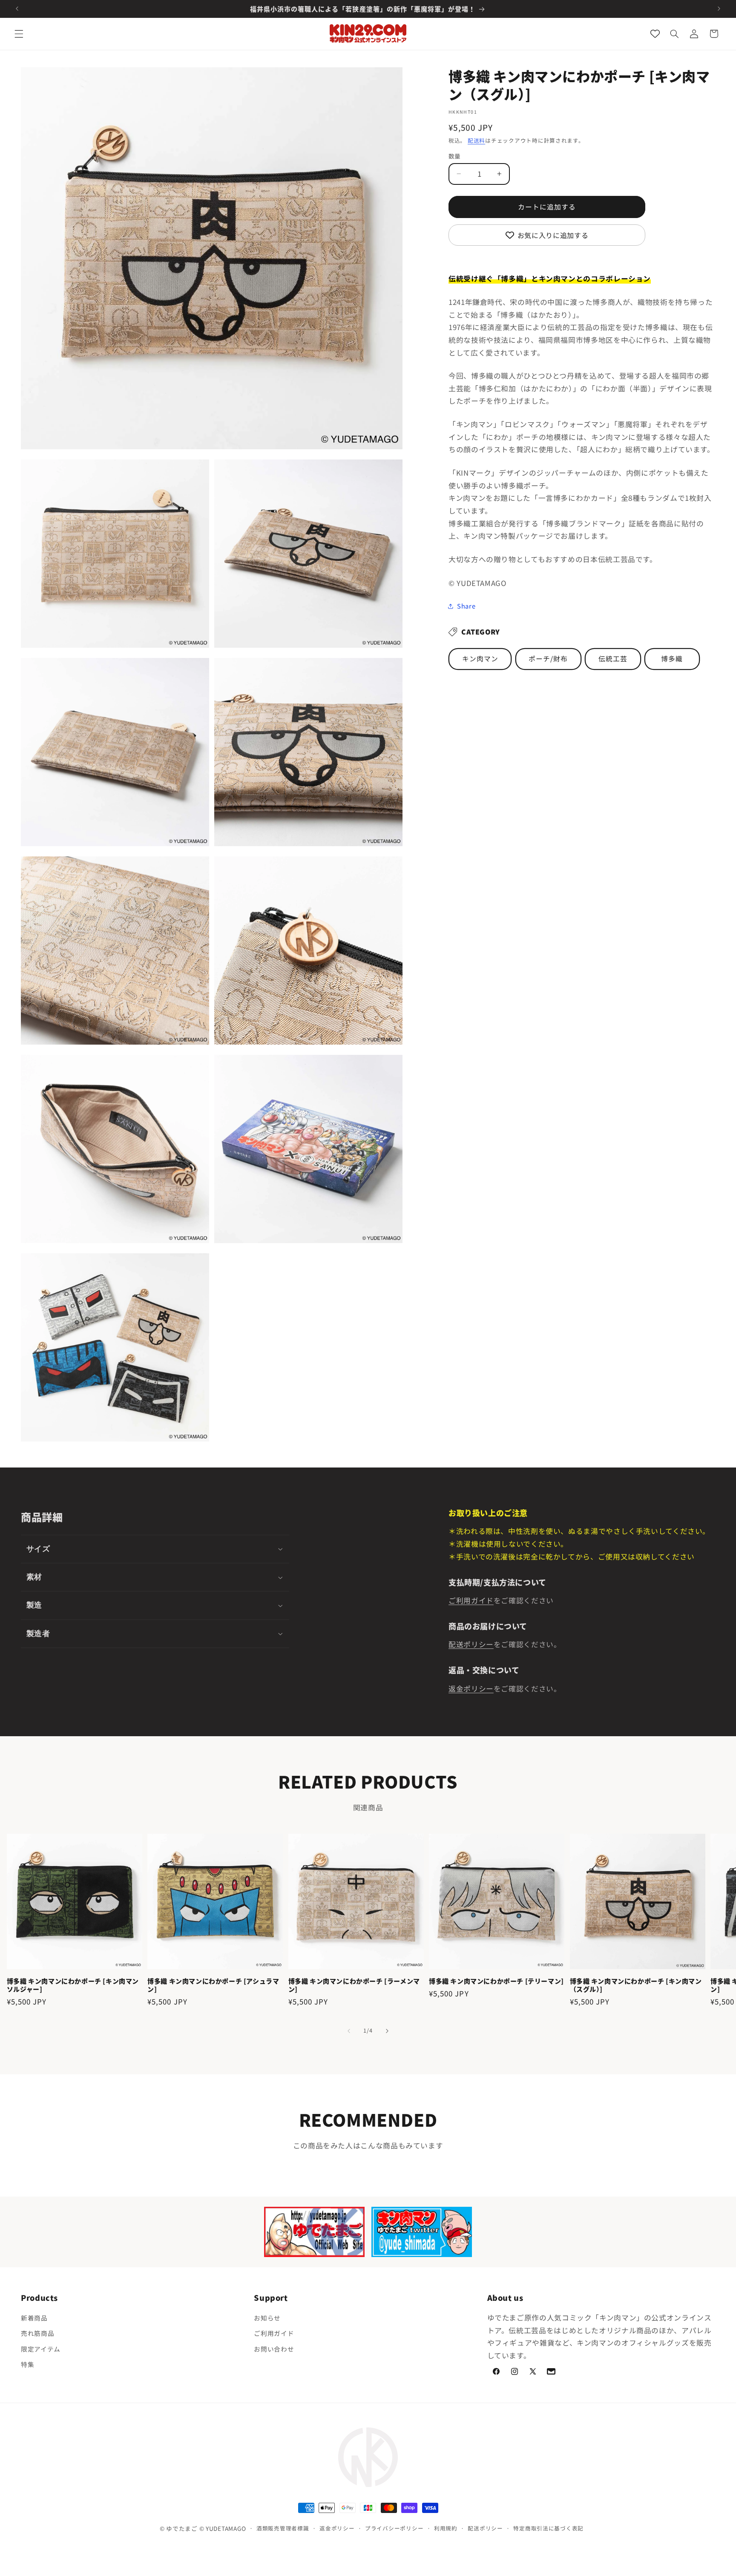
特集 (27, 2365)
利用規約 (446, 2528)
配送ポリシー (471, 1644)
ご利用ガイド (471, 1600)
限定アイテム (41, 2349)
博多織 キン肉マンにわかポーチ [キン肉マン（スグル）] (636, 1985)
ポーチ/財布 (548, 659)
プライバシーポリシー (394, 2528)
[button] (19, 34)
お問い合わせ (274, 2349)
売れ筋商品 (37, 2333)
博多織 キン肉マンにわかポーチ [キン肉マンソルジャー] (73, 1985)
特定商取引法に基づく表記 (548, 2528)
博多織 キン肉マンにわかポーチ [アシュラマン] (213, 1985)
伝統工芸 (613, 659)
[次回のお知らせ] (719, 9)
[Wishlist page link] (655, 34)
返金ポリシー (471, 1689)
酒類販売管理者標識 (283, 2528)
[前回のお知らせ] (17, 9)
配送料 (476, 140)
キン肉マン (480, 659)
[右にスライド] (387, 2031)
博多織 (672, 659)
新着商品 (34, 2318)
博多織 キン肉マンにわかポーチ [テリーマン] (496, 1981)
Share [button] (466, 606)
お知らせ (267, 2318)
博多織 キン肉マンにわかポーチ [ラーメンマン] (354, 1985)
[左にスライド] (349, 2031)
